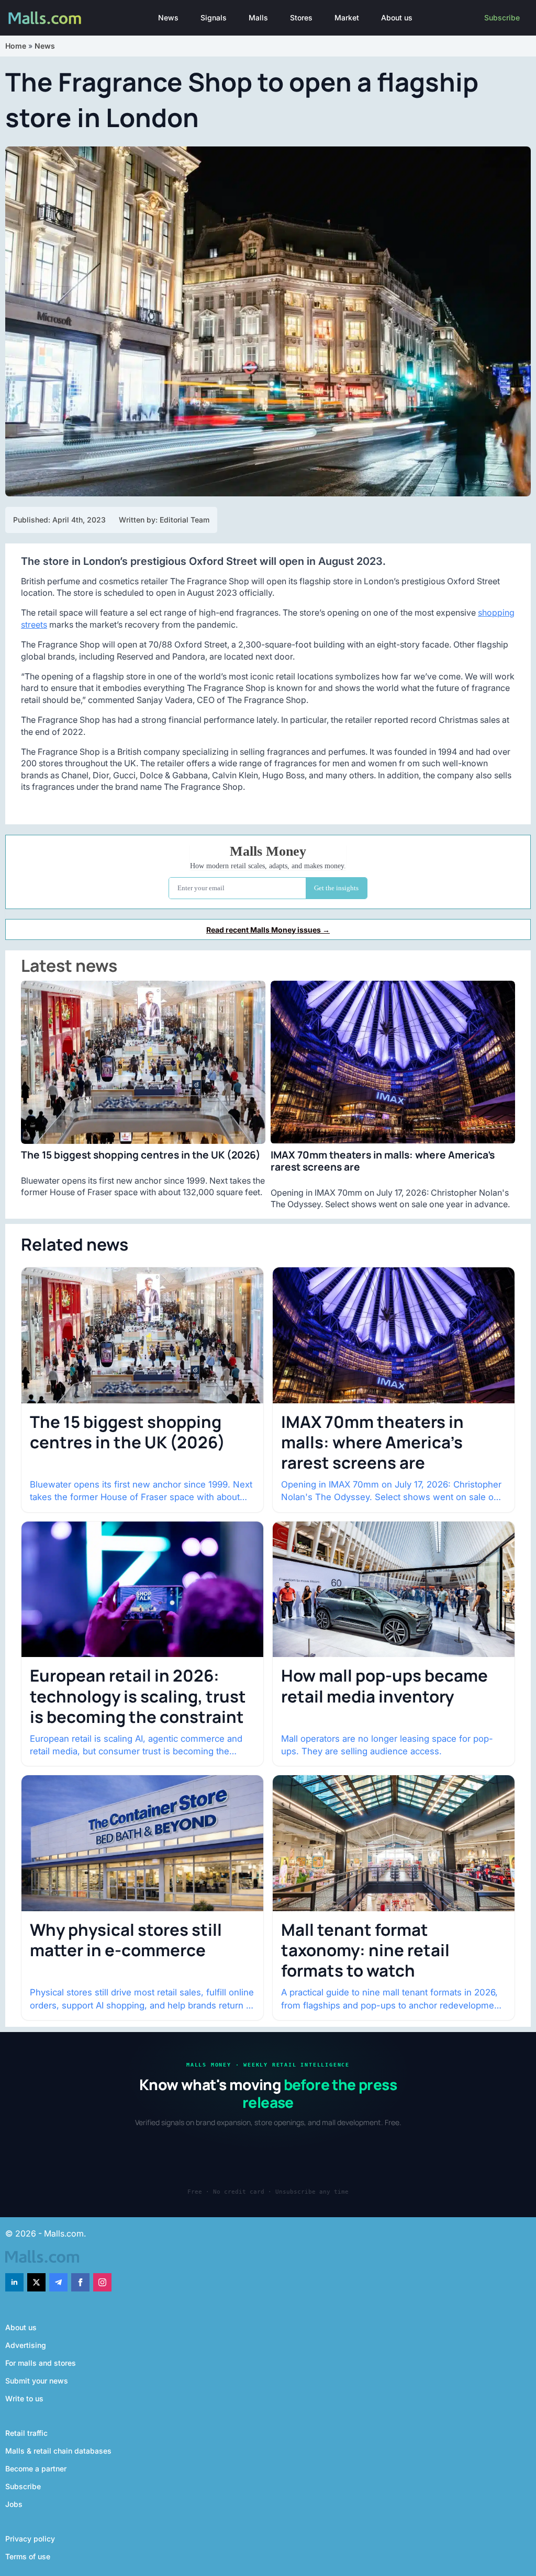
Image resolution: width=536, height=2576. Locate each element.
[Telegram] (58, 2282)
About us (397, 18)
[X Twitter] (36, 2282)
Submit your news (37, 2381)
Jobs (14, 2504)
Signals (214, 18)
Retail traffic (26, 2433)
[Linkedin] (14, 2282)
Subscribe (502, 18)
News (168, 18)
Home (16, 46)
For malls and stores (41, 2363)
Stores (301, 18)
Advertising (26, 2345)
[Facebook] (80, 2282)
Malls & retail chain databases (58, 2451)
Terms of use (28, 2556)
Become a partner (36, 2469)
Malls (258, 18)
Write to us (24, 2398)
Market (347, 18)
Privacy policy (30, 2539)
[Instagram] (102, 2282)
